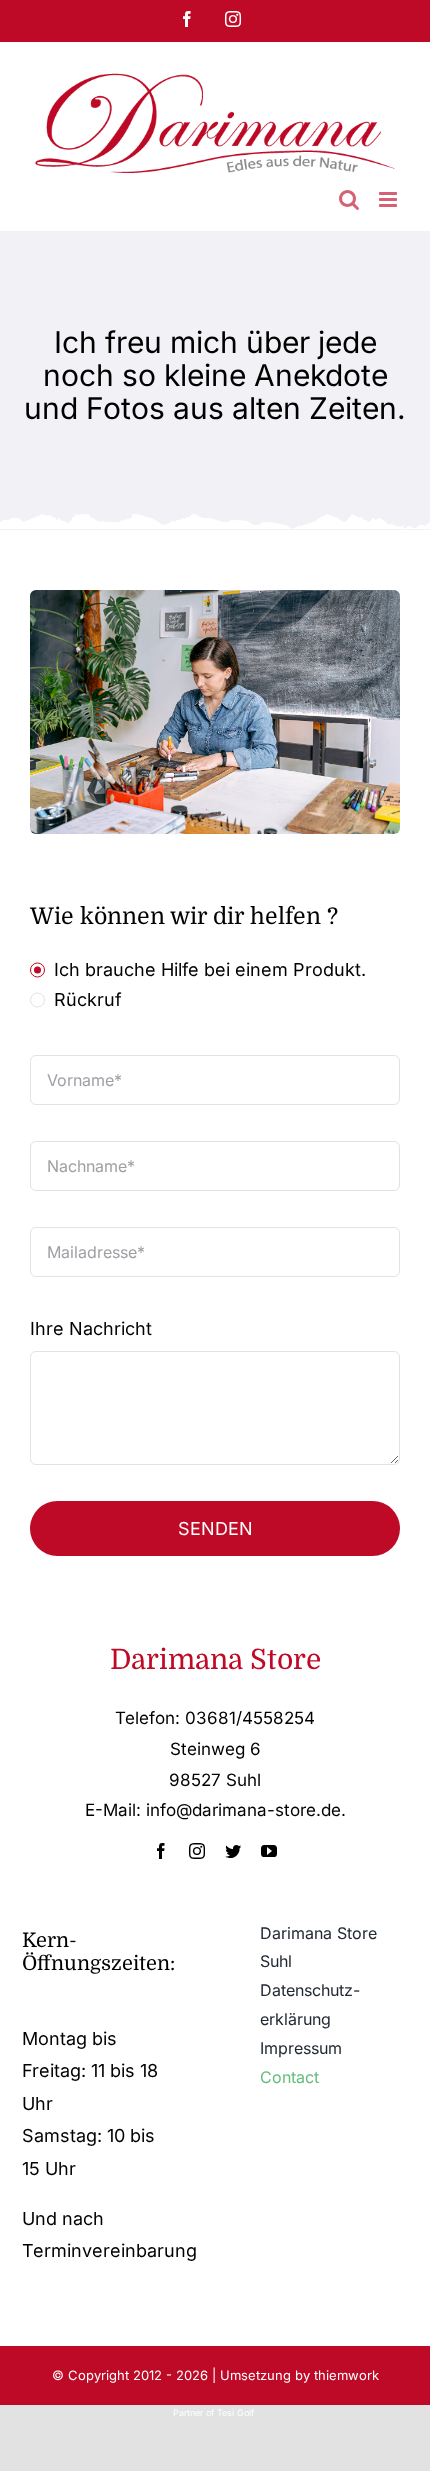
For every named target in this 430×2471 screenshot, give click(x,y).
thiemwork (346, 2375)
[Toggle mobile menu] (389, 199)
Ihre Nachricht (91, 1328)
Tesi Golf (237, 2412)
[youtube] (269, 1851)
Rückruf (88, 999)
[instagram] (197, 1851)
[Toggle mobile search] (349, 199)
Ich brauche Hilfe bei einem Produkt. (210, 969)
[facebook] (161, 1851)
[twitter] (233, 1851)
